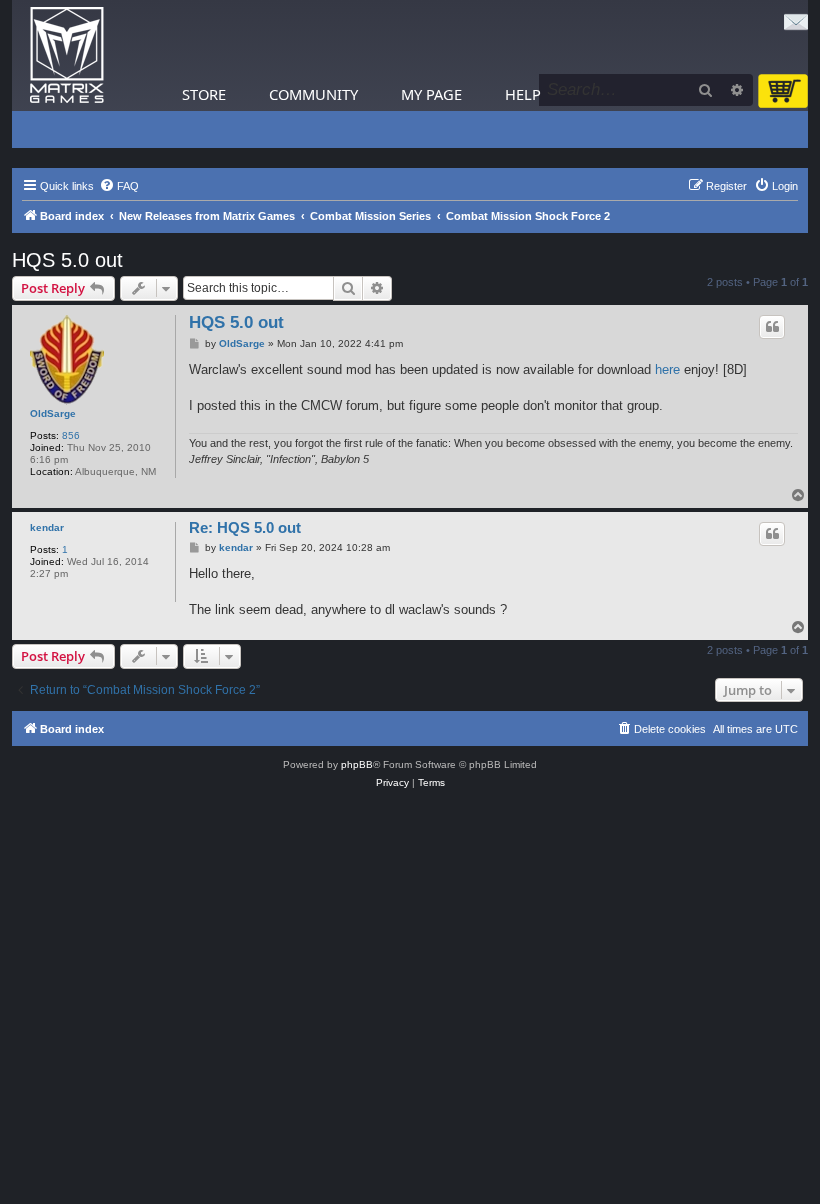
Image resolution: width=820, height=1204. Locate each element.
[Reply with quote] (772, 327)
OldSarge (53, 413)
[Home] (67, 55)
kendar (47, 527)
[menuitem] (119, 186)
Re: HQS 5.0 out (245, 527)
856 (71, 435)
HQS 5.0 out (67, 260)
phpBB (357, 764)
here (667, 369)
